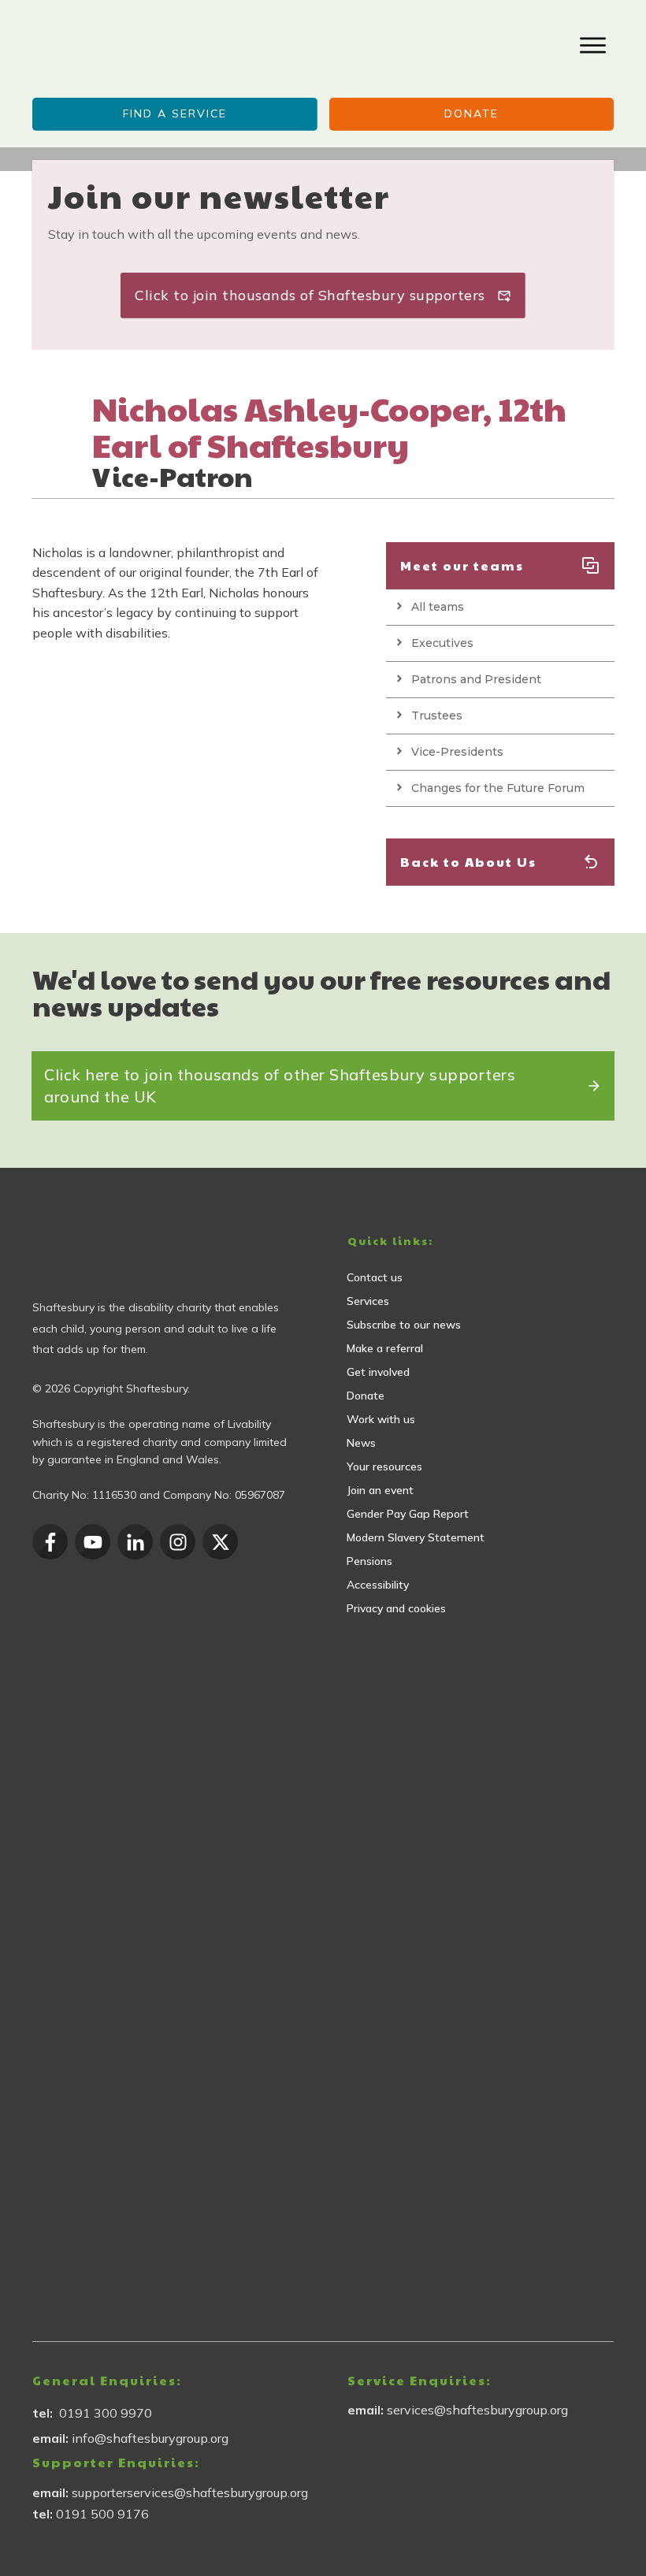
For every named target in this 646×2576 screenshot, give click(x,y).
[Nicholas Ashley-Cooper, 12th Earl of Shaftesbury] (56, 413)
